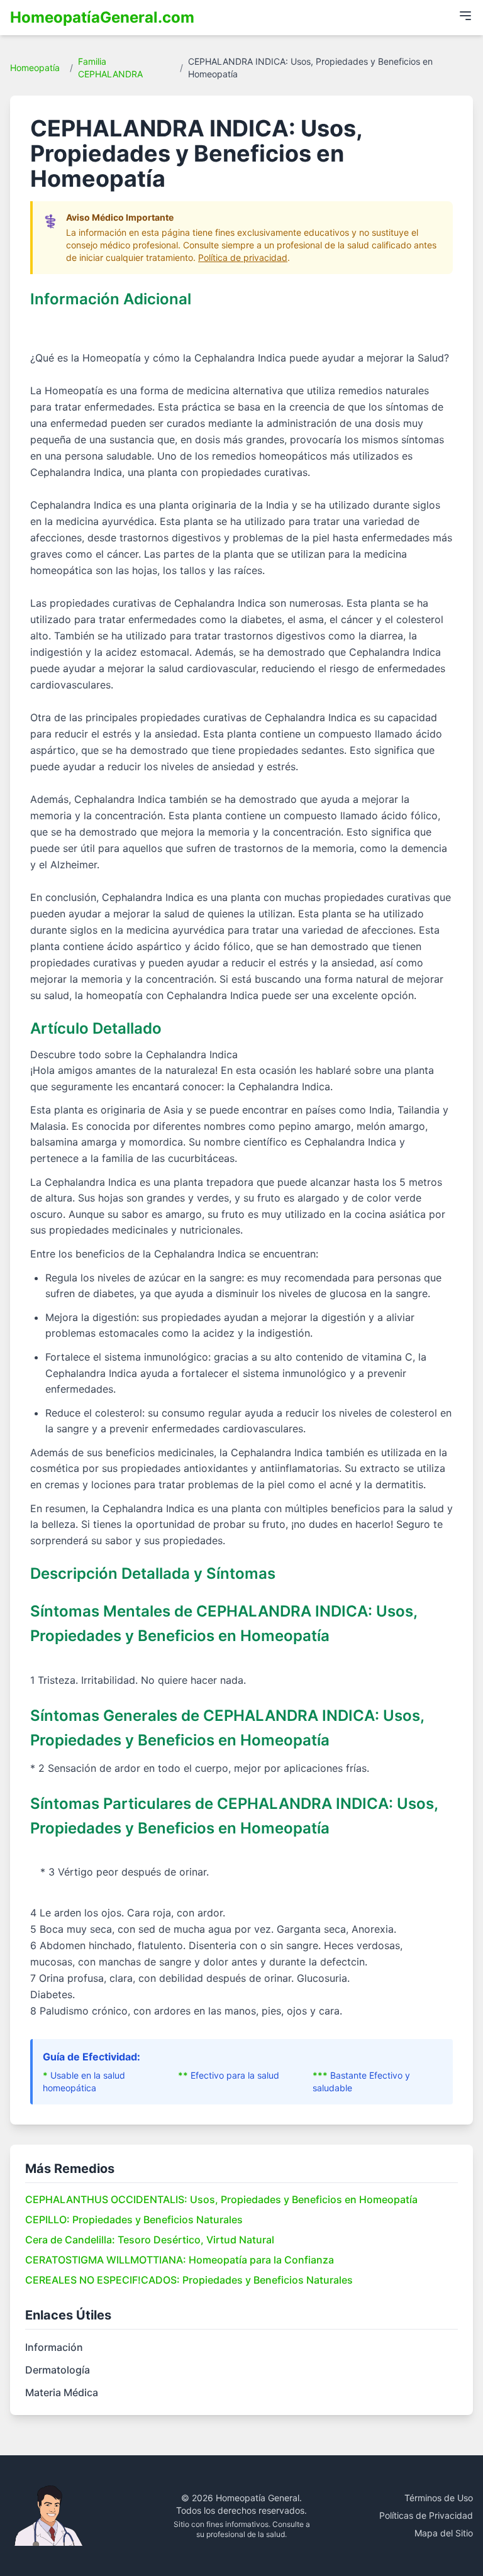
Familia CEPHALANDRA (110, 68)
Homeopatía (35, 68)
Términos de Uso (439, 2498)
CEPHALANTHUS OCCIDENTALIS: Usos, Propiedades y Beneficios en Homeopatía (221, 2199)
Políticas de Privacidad (426, 2515)
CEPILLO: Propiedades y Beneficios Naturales (134, 2219)
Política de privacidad (243, 257)
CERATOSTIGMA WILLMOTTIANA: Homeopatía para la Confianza (180, 2260)
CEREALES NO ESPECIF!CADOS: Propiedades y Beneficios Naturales (189, 2280)
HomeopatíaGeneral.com (102, 17)
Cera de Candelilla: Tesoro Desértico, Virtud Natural (150, 2240)
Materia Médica (62, 2392)
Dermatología (58, 2370)
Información (54, 2347)
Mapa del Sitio (444, 2533)
